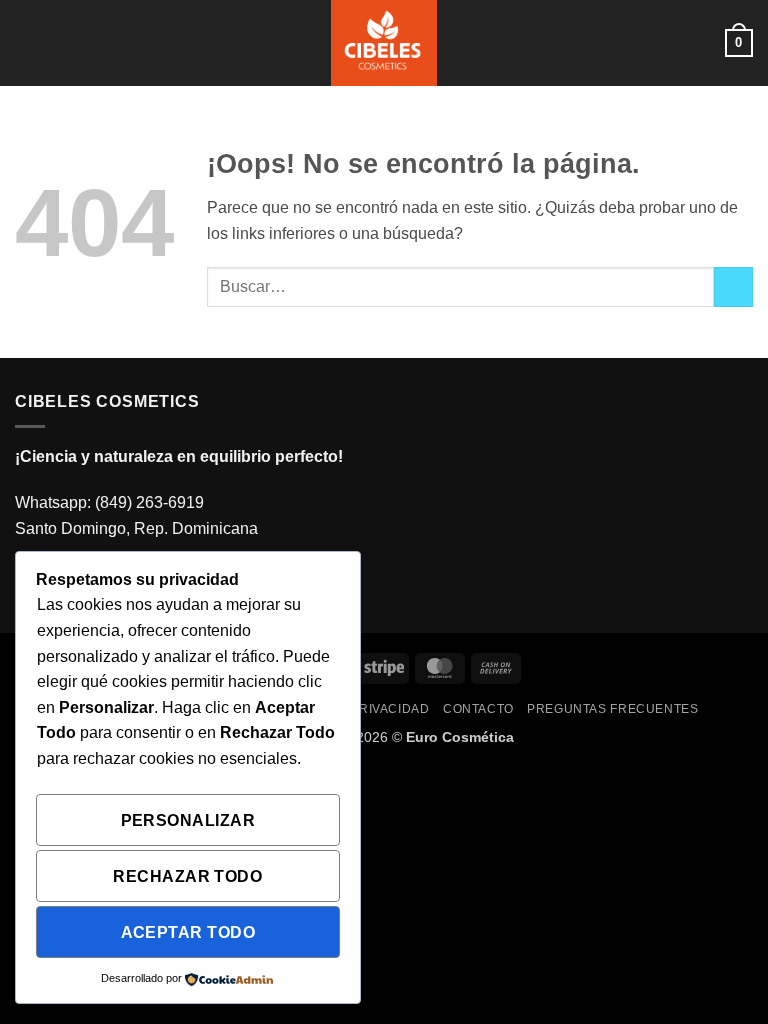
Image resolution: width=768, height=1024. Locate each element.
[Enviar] (733, 286)
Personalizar (188, 820)
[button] (27, 42)
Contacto (478, 709)
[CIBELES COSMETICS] (384, 43)
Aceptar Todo (188, 932)
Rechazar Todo (187, 876)
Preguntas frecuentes (612, 709)
